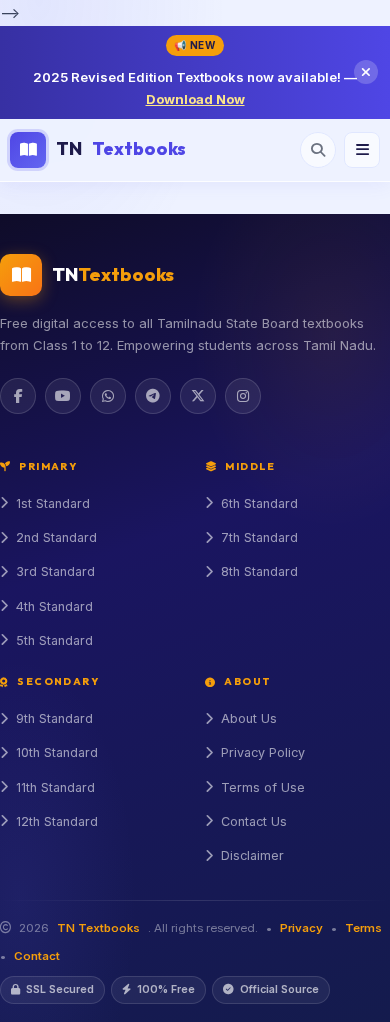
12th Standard (57, 821)
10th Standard (57, 752)
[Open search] (318, 150)
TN (121, 148)
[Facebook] (18, 396)
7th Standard (259, 537)
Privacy (301, 928)
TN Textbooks (98, 928)
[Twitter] (198, 396)
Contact (37, 956)
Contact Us (254, 821)
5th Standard (54, 640)
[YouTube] (63, 396)
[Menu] (362, 150)
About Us (249, 718)
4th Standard (54, 606)
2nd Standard (56, 537)
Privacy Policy (263, 752)
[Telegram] (153, 396)
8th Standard (259, 571)
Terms (363, 928)
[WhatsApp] (108, 396)
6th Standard (259, 503)
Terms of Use (263, 787)
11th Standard (55, 787)
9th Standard (54, 718)
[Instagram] (243, 396)
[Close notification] (366, 72)
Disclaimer (252, 855)
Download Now (195, 99)
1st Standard (53, 503)
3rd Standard (55, 571)
